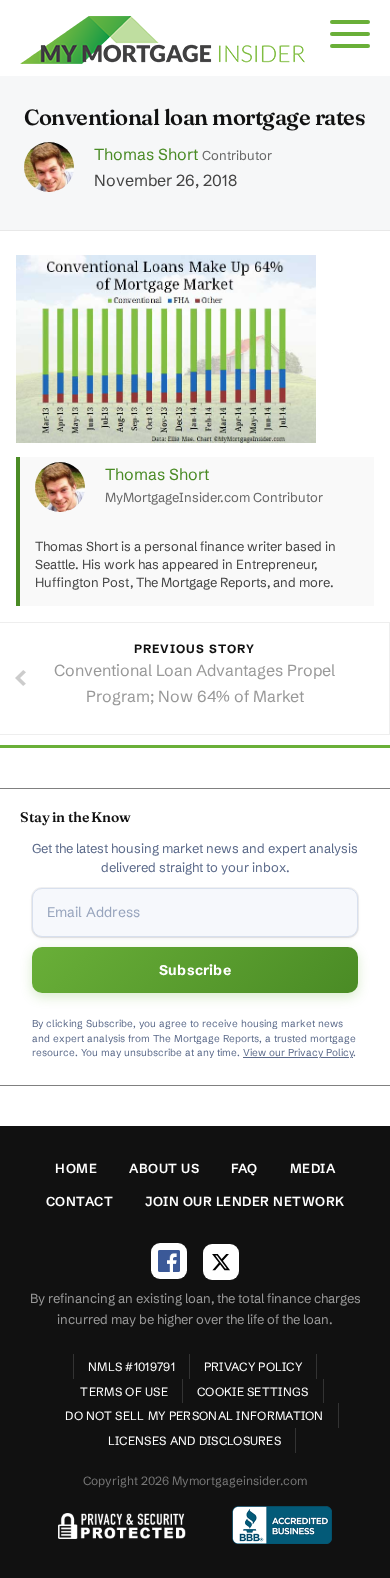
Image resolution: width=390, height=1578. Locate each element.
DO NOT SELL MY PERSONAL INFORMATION (194, 1415)
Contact (80, 1201)
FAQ (244, 1168)
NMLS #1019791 (131, 1366)
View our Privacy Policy (298, 1052)
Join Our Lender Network (245, 1201)
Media (313, 1168)
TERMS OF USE (124, 1391)
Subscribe (195, 970)
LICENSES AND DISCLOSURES (194, 1440)
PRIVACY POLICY (253, 1366)
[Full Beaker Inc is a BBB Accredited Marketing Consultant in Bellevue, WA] (282, 1525)
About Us (164, 1168)
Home (76, 1168)
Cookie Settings (253, 1391)
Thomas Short (146, 154)
